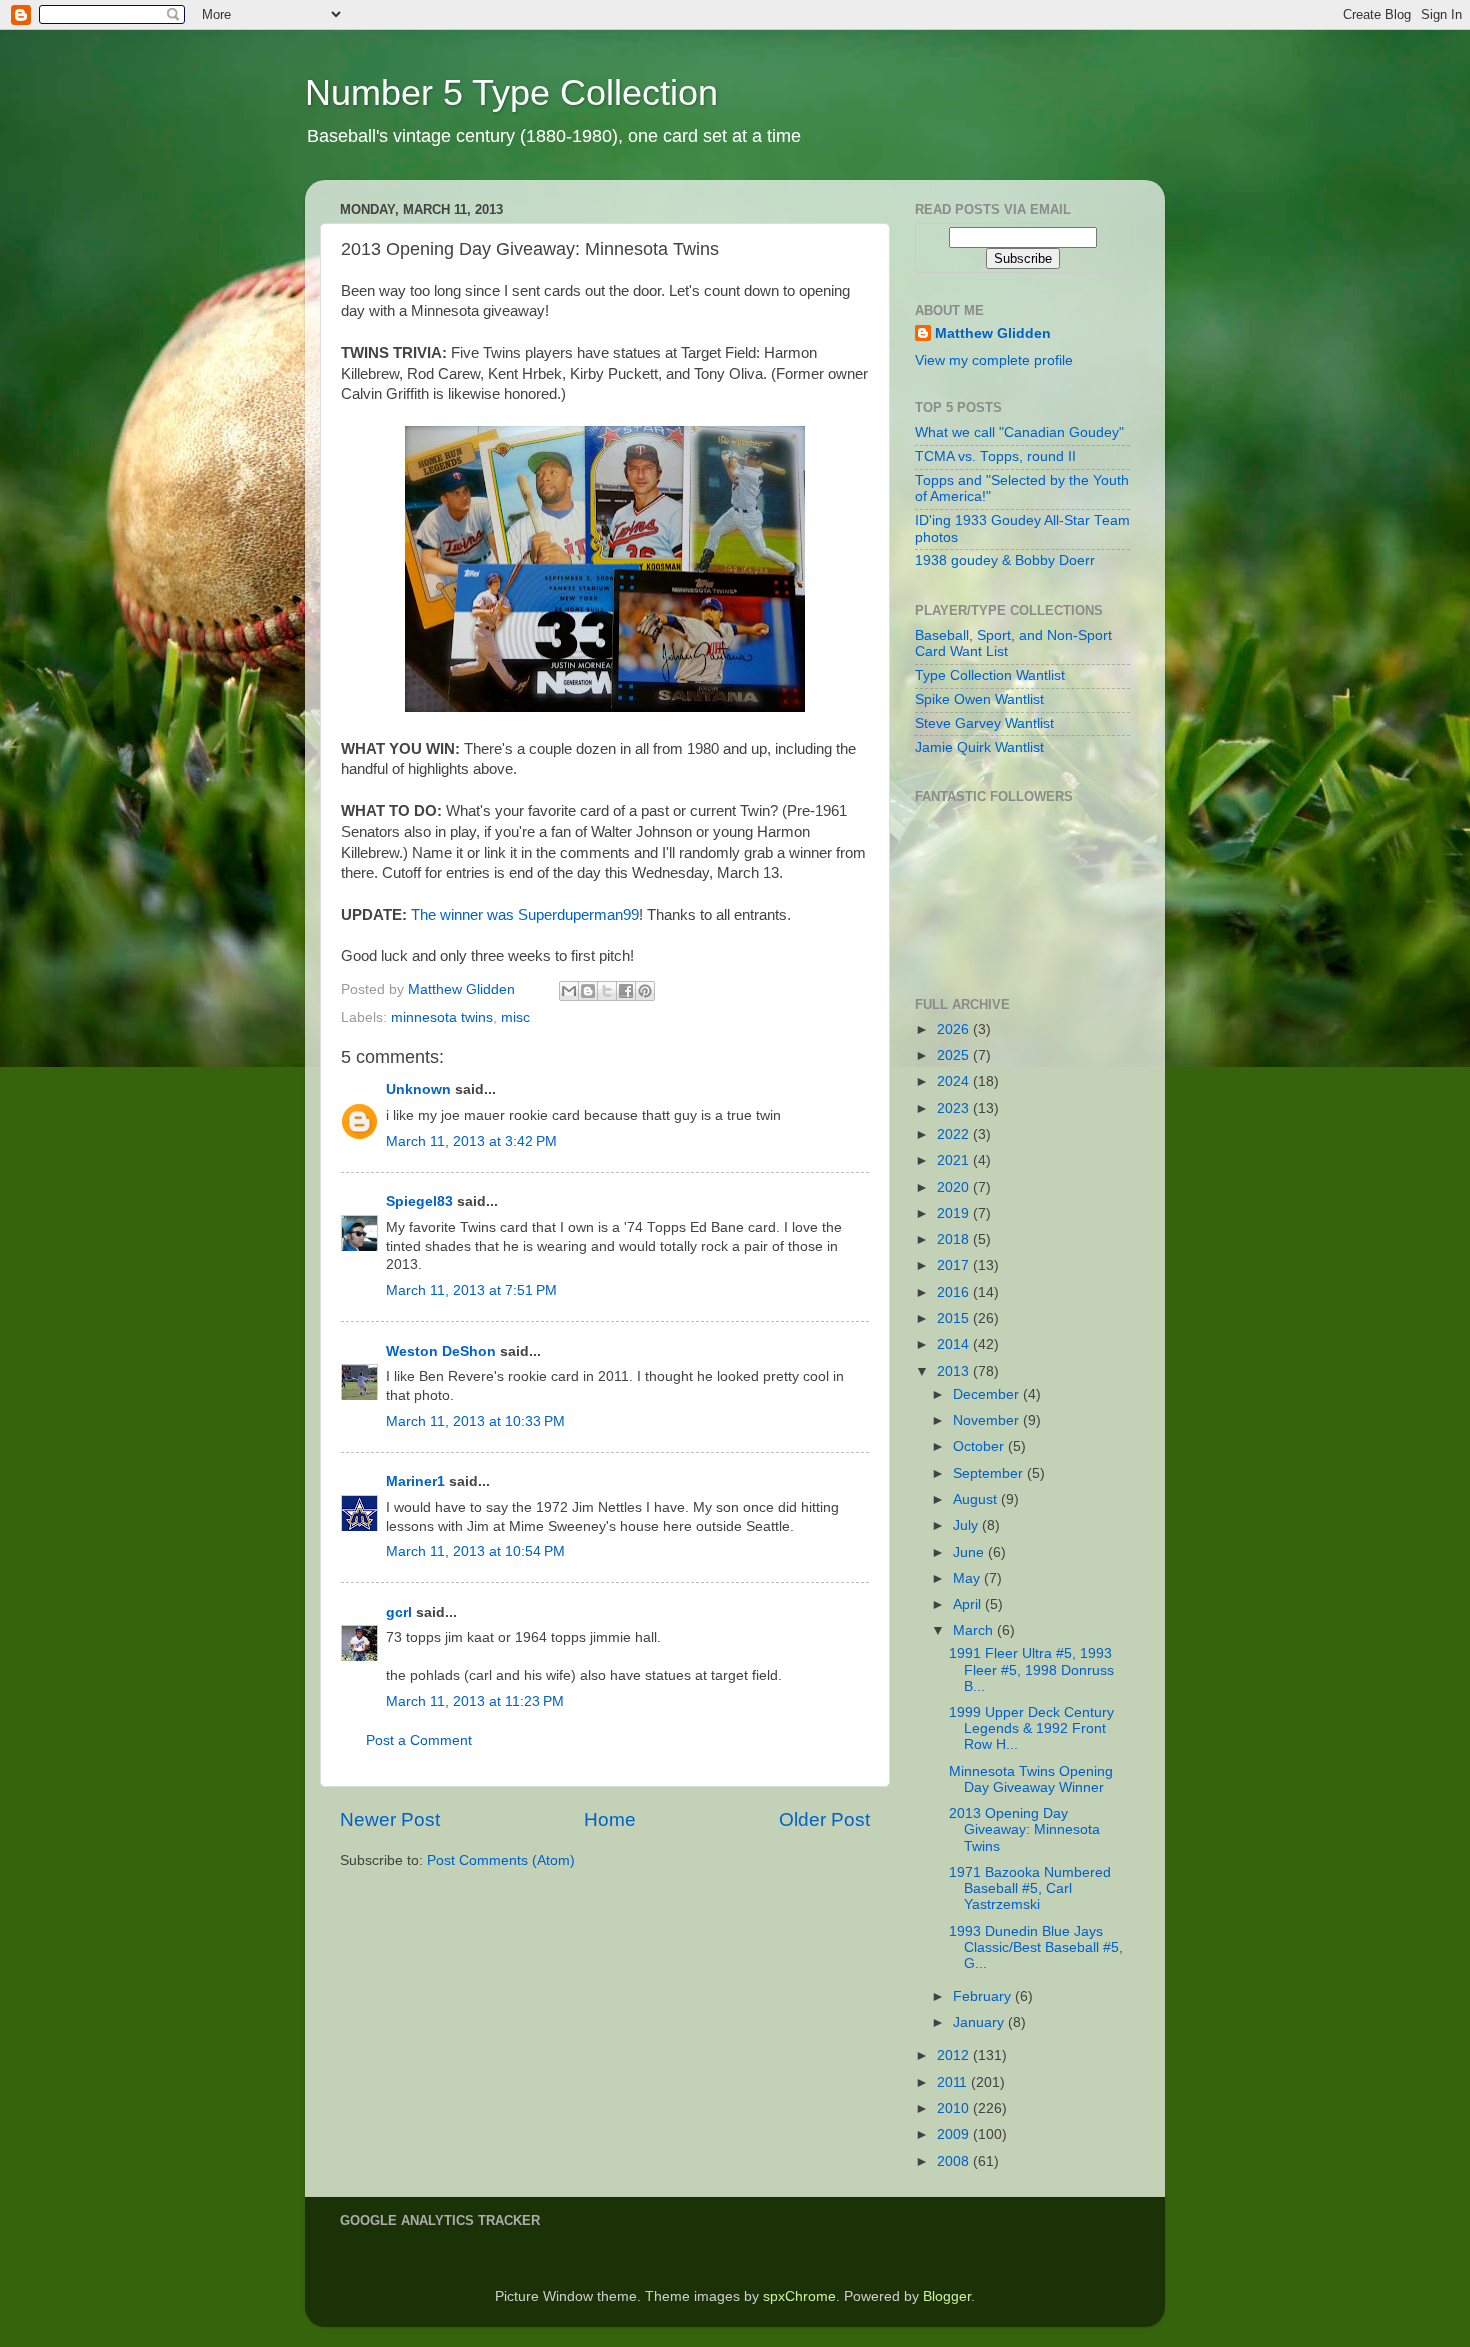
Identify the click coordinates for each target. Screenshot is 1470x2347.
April (969, 1604)
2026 (955, 1029)
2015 (955, 1318)
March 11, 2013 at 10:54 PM (475, 1551)
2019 (955, 1213)
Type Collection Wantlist (990, 675)
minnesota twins (442, 1017)
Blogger (947, 2296)
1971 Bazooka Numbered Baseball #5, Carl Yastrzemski (1030, 1888)
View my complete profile (994, 360)
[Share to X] (607, 991)
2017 (955, 1265)
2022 (955, 1134)
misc (515, 1017)
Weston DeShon (441, 1351)
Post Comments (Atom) (501, 1860)
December (988, 1394)
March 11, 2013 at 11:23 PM (475, 1701)
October (980, 1446)
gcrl (399, 1612)
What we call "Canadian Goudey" (1019, 432)
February (984, 1996)
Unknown (418, 1089)
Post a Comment (419, 1740)
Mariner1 (415, 1481)
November (988, 1420)
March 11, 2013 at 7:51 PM (471, 1290)
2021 (955, 1160)
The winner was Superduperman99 (525, 915)
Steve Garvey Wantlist (984, 723)
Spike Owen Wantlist (979, 699)
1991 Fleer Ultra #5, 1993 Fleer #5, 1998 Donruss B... (1031, 1669)
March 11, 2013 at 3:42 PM (471, 1141)
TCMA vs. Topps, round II (995, 456)
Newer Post (390, 1819)
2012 (955, 2055)
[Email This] (569, 991)
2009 (955, 2134)
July (967, 1525)
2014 (955, 1344)
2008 (955, 2161)
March (975, 1630)
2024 (955, 1081)
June (970, 1552)
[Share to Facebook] (626, 991)
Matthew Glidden (993, 333)
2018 (955, 1239)
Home (610, 1819)
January (980, 2022)
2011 (954, 2082)
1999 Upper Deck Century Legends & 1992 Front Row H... (1031, 1728)
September (990, 1473)
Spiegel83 (419, 1201)
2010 (955, 2108)
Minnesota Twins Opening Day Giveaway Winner (1031, 1779)
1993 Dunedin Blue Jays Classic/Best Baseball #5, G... (1036, 1947)
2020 (955, 1187)
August (977, 1499)
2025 (955, 1055)
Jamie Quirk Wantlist (979, 747)
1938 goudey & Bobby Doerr (1005, 560)
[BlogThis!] (588, 991)
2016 (955, 1292)
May (968, 1578)
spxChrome (799, 2296)
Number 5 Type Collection (511, 92)
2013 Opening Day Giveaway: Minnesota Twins (1024, 1829)
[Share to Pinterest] (645, 991)
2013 (955, 1371)
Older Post (824, 1819)
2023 (955, 1108)
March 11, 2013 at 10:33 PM (475, 1421)
